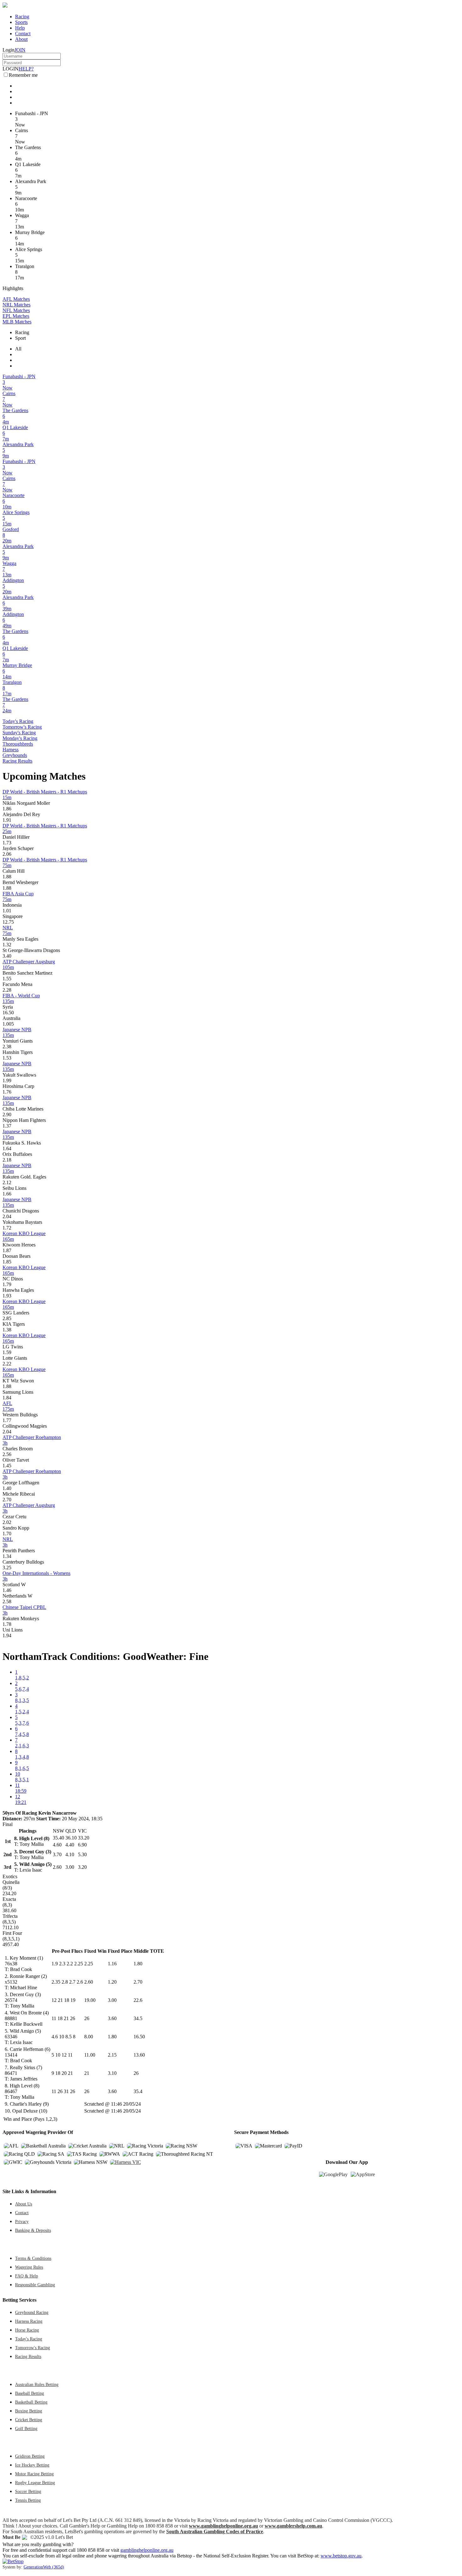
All (18, 349)
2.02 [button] (7, 1522)
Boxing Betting (29, 2411)
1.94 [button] (7, 1635)
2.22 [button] (7, 1364)
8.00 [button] (89, 2037)
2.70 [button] (7, 1500)
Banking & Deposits (33, 2230)
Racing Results (17, 761)
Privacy (22, 2221)
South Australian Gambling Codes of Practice (215, 2531)
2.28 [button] (7, 990)
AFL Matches (16, 299)
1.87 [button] (7, 1250)
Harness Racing (29, 2321)
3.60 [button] (112, 2018)
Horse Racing (27, 2330)
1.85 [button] (7, 1262)
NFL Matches (16, 310)
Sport (20, 338)
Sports (21, 22)
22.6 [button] (138, 2000)
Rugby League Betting (35, 2483)
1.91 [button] (7, 820)
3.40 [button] (7, 956)
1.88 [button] (7, 877)
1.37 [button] (7, 1126)
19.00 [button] (90, 2000)
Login (8, 50)
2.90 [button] (7, 1114)
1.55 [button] (7, 979)
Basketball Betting (31, 2402)
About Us (24, 2204)
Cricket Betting (29, 2420)
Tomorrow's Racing (22, 727)
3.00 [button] (112, 2000)
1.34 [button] (7, 1556)
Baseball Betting (30, 2393)
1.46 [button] (7, 1590)
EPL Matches (16, 316)
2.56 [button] (7, 1454)
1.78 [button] (7, 1624)
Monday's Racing (20, 738)
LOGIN (11, 69)
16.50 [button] (8, 1013)
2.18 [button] (7, 1160)
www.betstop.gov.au (341, 2556)
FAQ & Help (27, 2276)
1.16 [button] (112, 1964)
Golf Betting (26, 2428)
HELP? (26, 69)
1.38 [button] (7, 1330)
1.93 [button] (7, 1296)
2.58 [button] (7, 1602)
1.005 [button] (8, 1024)
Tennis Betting (28, 2500)
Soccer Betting (28, 2491)
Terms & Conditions (33, 2258)
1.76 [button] (7, 1092)
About (21, 39)
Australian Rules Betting (37, 2384)
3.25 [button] (7, 1568)
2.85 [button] (7, 1318)
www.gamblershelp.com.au (293, 2526)
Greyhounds (15, 755)
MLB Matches (17, 322)
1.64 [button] (7, 1148)
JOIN (20, 50)
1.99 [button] (7, 1081)
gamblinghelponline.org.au (147, 2550)
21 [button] (87, 2073)
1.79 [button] (7, 1284)
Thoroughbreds (18, 744)
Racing (22, 17)
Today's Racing (18, 721)
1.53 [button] (7, 1058)
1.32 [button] (7, 945)
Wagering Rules (29, 2267)
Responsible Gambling (35, 2285)
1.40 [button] (7, 1488)
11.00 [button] (90, 2055)
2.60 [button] (89, 1982)
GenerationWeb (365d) (44, 2567)
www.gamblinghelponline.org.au (223, 2526)
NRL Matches (16, 305)
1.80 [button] (138, 1964)
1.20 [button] (112, 1982)
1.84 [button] (7, 1398)
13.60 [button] (139, 2055)
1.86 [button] (7, 809)
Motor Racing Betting (34, 2474)
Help (20, 28)
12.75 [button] (8, 922)
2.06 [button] (7, 854)
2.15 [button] (112, 2055)
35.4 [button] (138, 2091)
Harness (11, 750)
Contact (23, 34)
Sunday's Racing (19, 733)
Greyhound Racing (32, 2312)
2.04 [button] (7, 1216)
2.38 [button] (7, 1047)
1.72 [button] (7, 1228)
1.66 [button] (7, 1194)
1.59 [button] (7, 1352)
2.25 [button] (89, 1964)
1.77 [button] (7, 1420)
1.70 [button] (7, 1534)
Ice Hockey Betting (32, 2465)
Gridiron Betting (30, 2456)
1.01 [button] (7, 911)
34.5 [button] (138, 2018)
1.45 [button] (7, 1466)
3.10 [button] (112, 2073)
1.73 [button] (7, 843)
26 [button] (87, 2018)
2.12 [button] (7, 1182)
